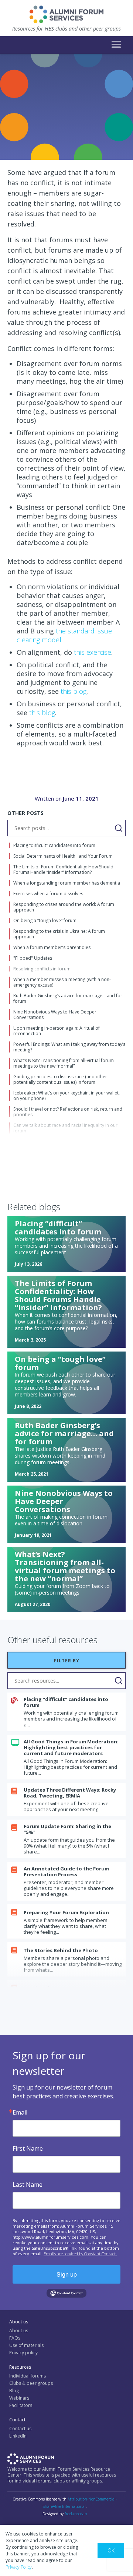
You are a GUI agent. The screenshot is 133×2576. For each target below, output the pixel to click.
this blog (73, 691)
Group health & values (73, 135)
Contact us (20, 2429)
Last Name (28, 2185)
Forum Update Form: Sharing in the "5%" (67, 1829)
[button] (116, 45)
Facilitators (21, 2405)
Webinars (19, 2398)
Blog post (23, 135)
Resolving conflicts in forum (42, 146)
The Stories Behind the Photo (61, 1950)
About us (19, 2331)
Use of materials (26, 2345)
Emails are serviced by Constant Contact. (80, 2254)
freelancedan (76, 2514)
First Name (28, 2148)
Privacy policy (23, 2353)
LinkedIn (18, 2436)
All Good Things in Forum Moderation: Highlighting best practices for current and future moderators (71, 1747)
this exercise (92, 652)
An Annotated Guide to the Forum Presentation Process (66, 1872)
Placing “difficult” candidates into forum (66, 1702)
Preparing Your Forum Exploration (66, 1912)
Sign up (67, 2274)
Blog (14, 2391)
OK (111, 2550)
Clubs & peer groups (31, 2383)
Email (20, 2112)
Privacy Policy (19, 2567)
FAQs (15, 2338)
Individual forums (28, 2376)
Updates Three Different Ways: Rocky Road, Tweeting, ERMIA (70, 1793)
